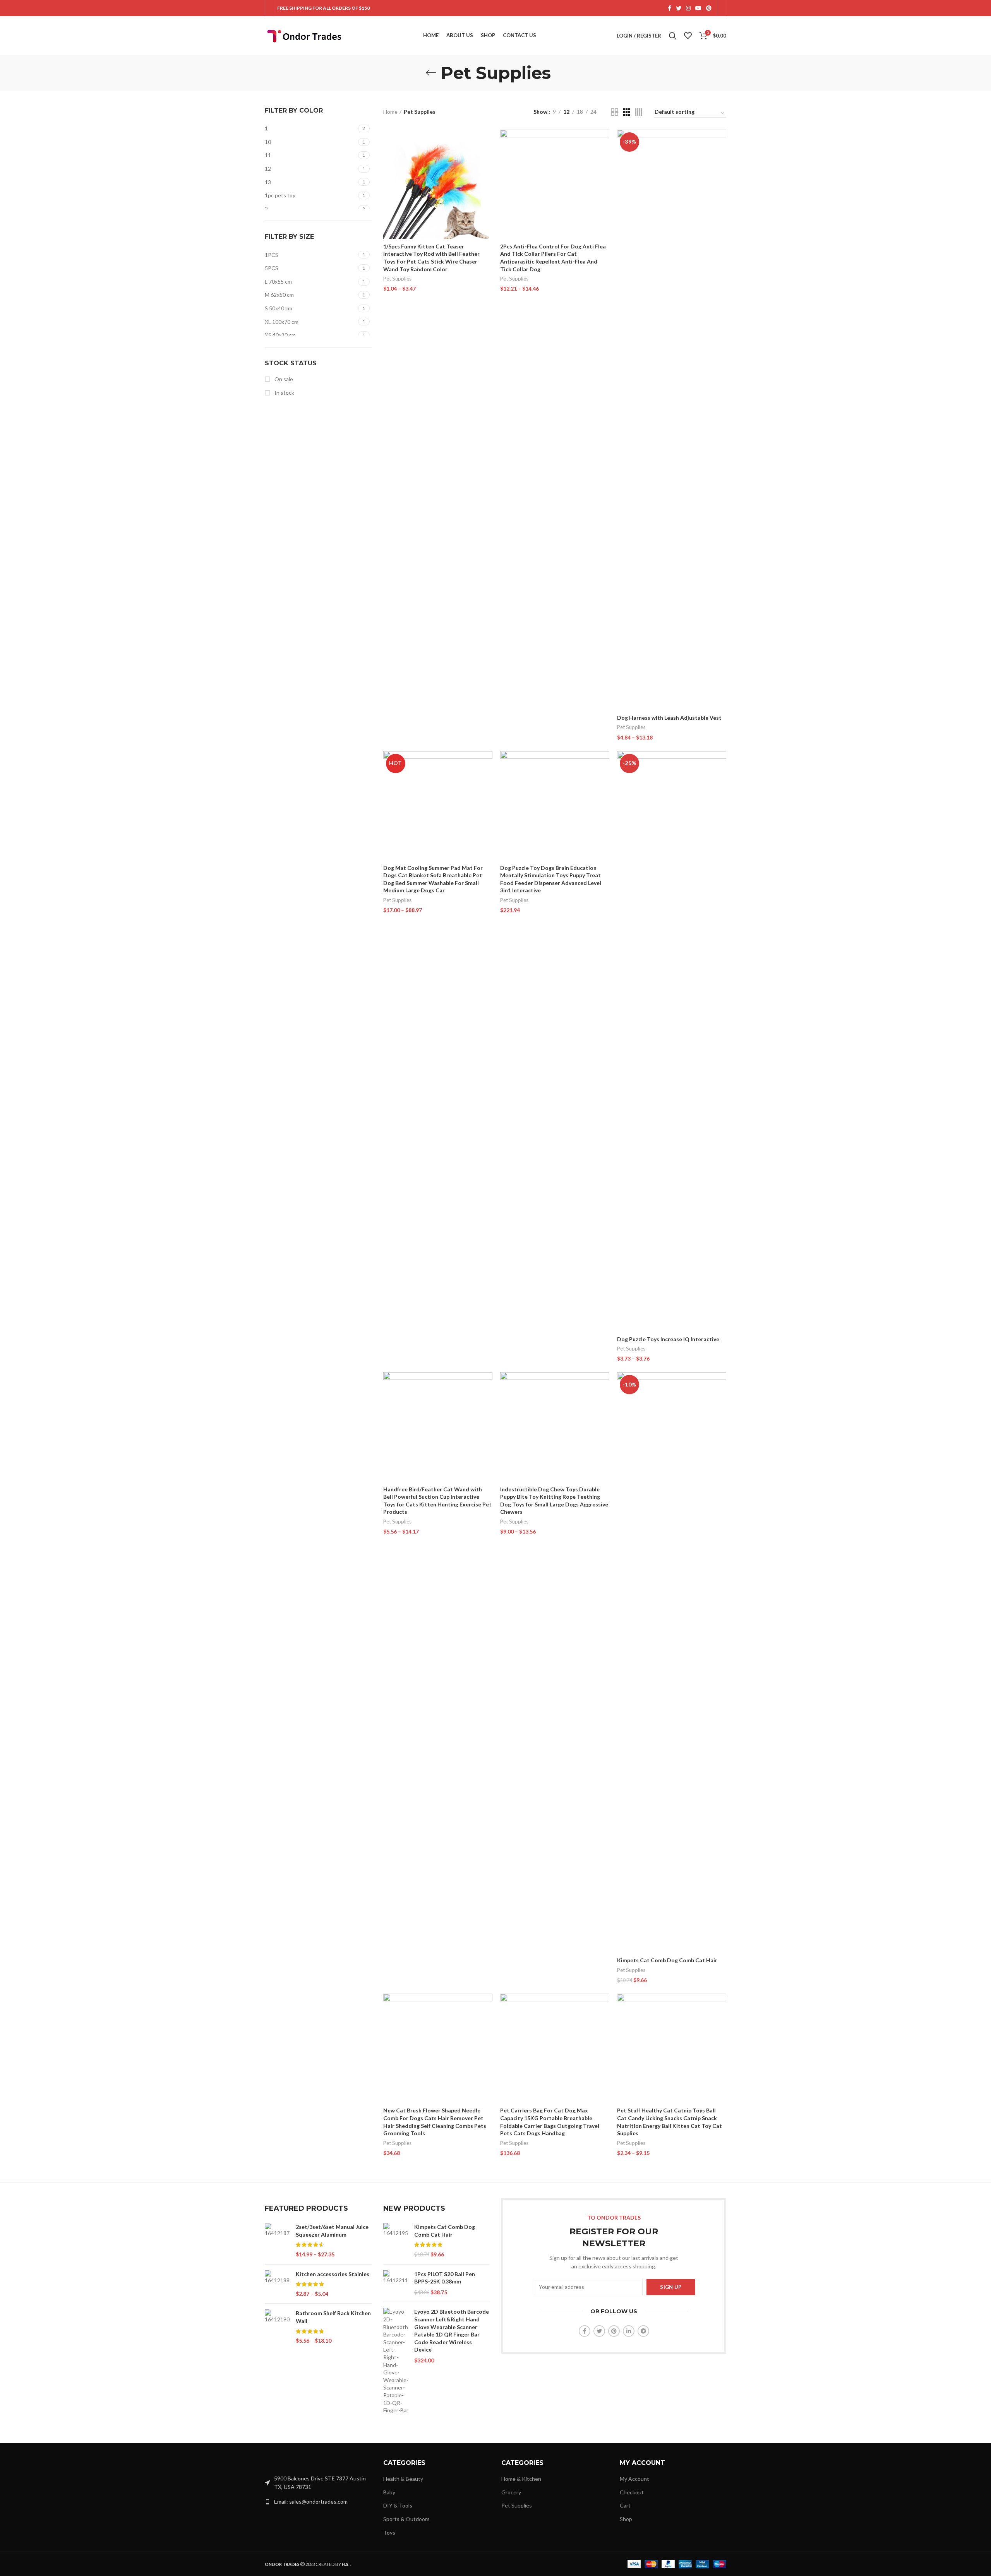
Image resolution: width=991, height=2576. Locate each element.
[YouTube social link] (698, 8)
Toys (389, 2532)
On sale (283, 379)
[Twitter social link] (679, 8)
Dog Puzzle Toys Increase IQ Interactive (668, 1339)
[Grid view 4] (639, 112)
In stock (284, 393)
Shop (626, 2519)
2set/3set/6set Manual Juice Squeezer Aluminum (332, 2231)
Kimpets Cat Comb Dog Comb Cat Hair (667, 1960)
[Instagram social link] (688, 8)
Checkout (632, 2492)
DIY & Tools (398, 2505)
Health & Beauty (403, 2479)
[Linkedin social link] (629, 2331)
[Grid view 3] (627, 112)
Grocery (511, 2492)
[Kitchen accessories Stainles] (277, 2284)
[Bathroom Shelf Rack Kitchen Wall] (277, 2327)
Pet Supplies (397, 279)
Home (390, 112)
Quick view (487, 160)
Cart (625, 2505)
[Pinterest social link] (709, 8)
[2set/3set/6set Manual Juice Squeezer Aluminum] (277, 2241)
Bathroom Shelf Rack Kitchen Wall (333, 2317)
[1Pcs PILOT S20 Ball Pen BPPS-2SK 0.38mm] (396, 2283)
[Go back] (431, 73)
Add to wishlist (487, 177)
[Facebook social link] (670, 8)
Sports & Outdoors (406, 2519)
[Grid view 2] (615, 112)
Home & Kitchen (521, 2479)
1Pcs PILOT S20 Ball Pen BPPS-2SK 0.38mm (445, 2278)
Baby (389, 2492)
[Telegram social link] (643, 2331)
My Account (634, 2479)
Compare (487, 142)
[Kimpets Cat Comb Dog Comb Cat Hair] (396, 2241)
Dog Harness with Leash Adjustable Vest (669, 718)
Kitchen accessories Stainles (333, 2274)
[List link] (318, 2502)
